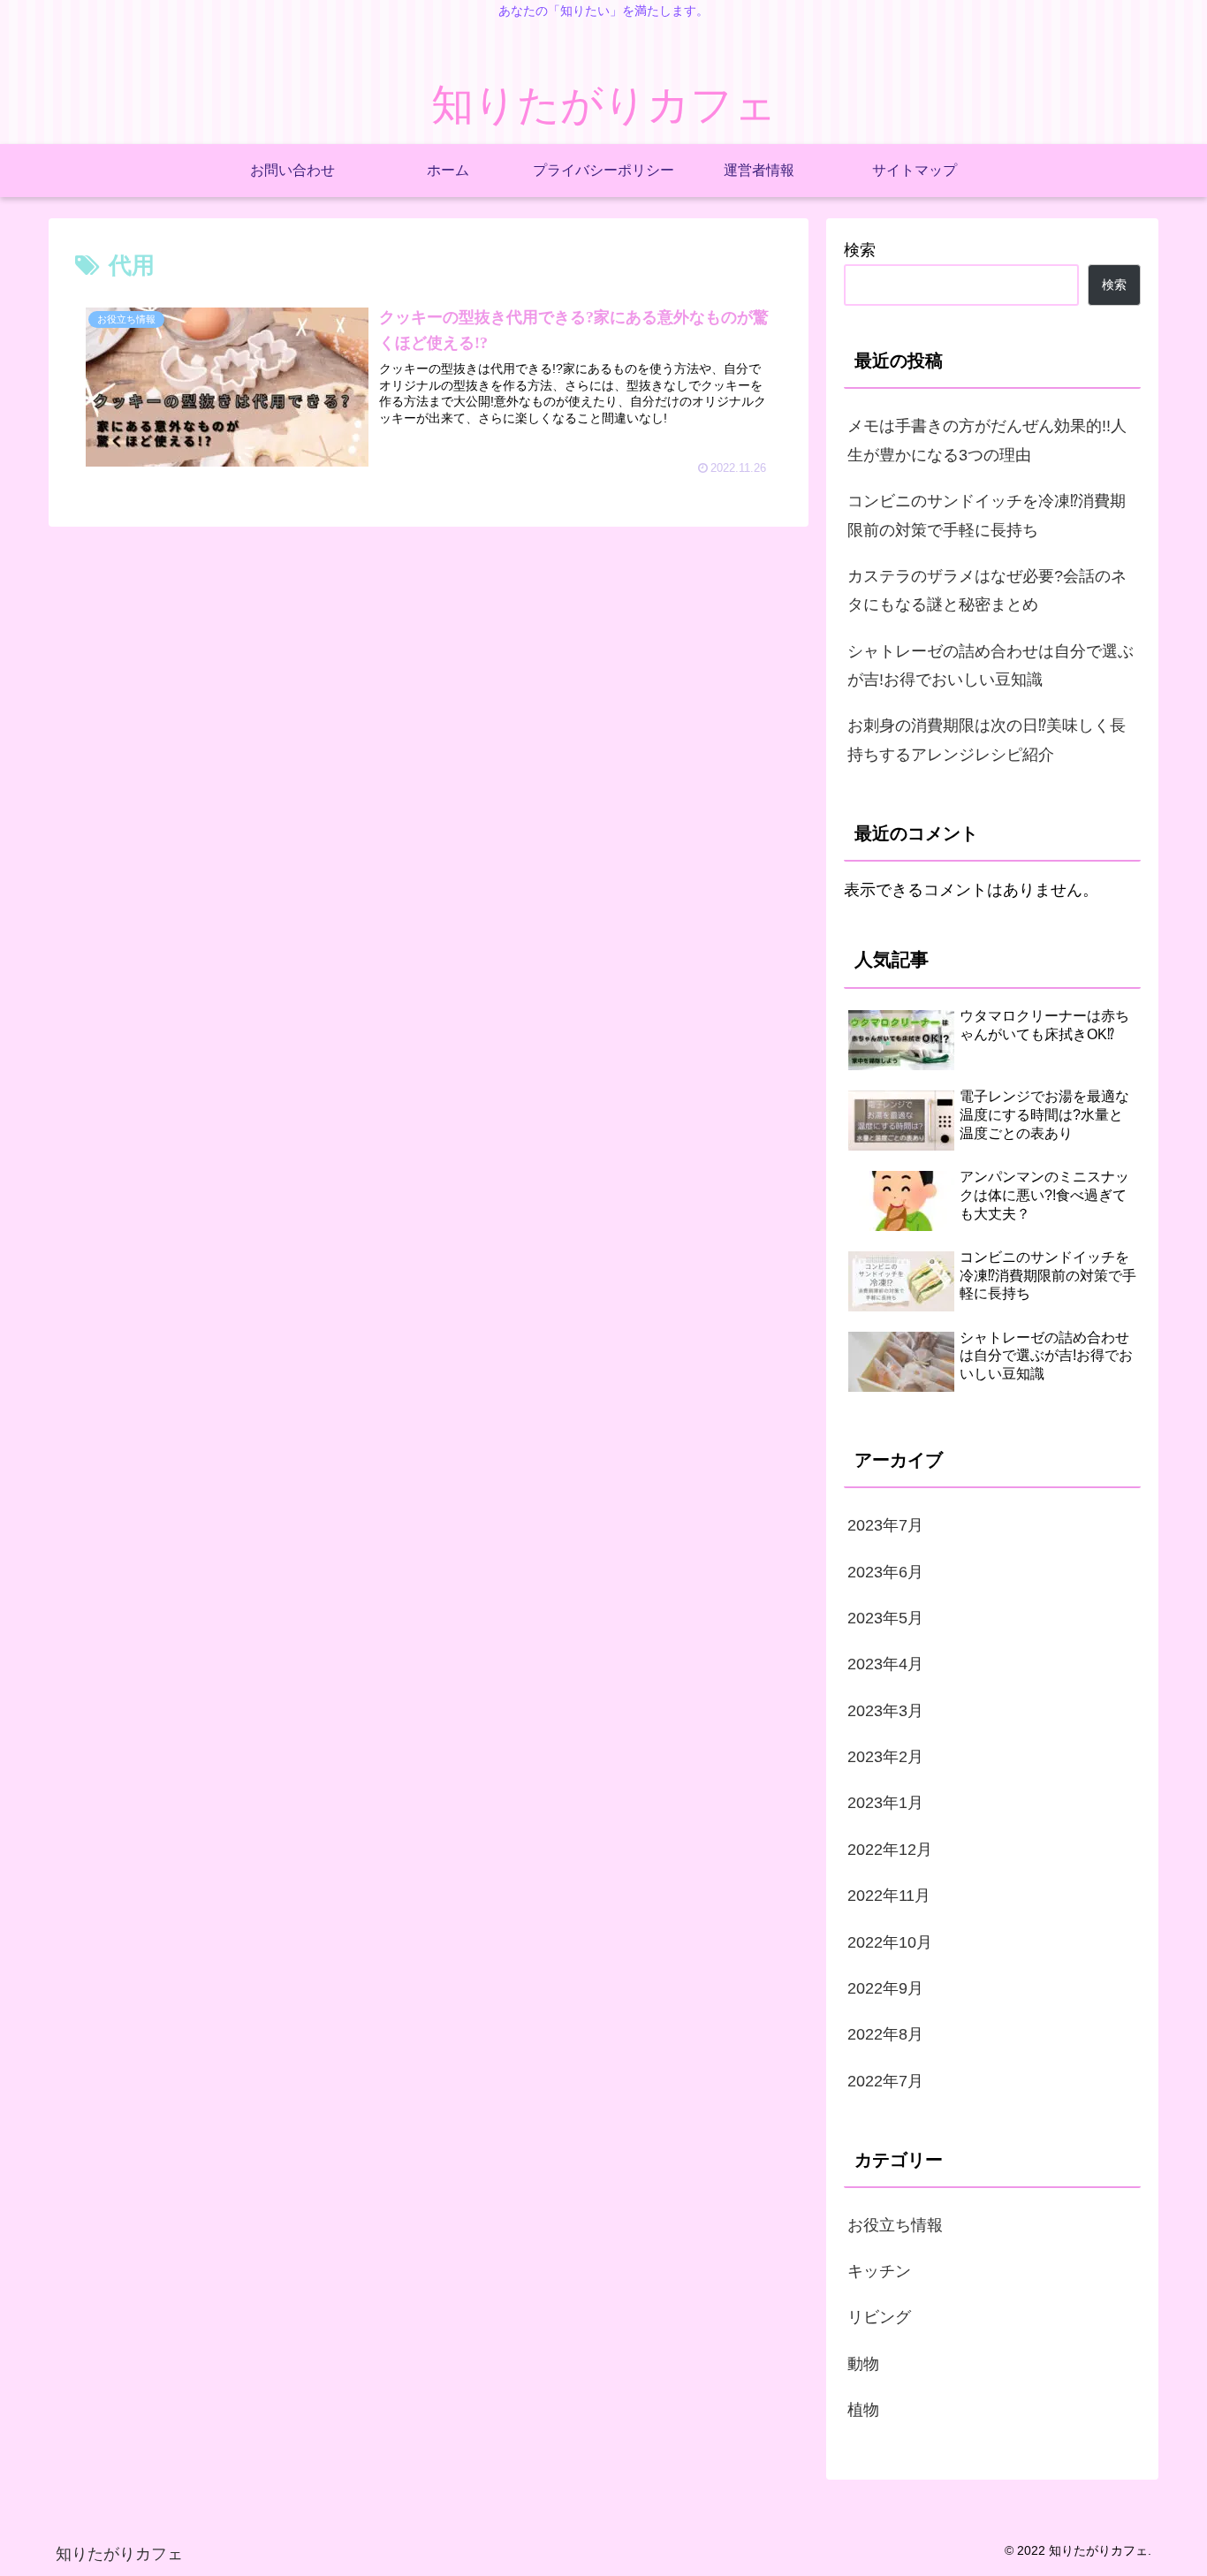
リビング (879, 2317)
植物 (863, 2410)
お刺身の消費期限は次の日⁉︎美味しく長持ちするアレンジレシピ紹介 (987, 740)
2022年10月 (890, 1941)
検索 (860, 250)
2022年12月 (890, 1849)
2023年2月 (885, 1757)
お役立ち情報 (895, 2224)
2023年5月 (885, 1618)
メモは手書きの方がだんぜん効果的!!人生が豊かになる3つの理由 (987, 440)
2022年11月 (889, 1896)
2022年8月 (885, 2034)
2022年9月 (885, 1988)
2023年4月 (885, 1664)
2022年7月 (885, 2080)
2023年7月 (885, 1525)
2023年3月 (885, 1710)
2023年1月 (885, 1803)
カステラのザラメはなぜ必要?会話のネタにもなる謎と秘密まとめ (987, 590)
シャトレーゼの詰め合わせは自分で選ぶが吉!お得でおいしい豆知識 (991, 665)
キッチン (879, 2271)
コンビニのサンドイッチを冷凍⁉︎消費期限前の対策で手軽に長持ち (987, 515)
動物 (863, 2363)
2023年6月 (885, 1571)
